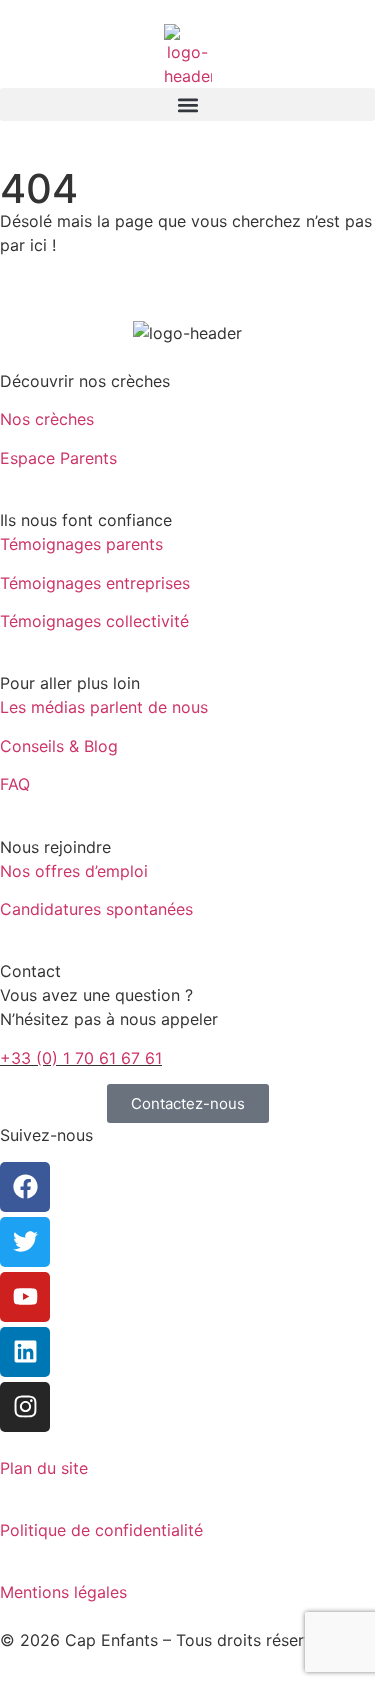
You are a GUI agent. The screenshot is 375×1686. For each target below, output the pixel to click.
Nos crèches (47, 419)
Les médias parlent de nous (104, 707)
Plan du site (44, 1468)
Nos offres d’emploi (74, 871)
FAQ (15, 784)
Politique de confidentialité (101, 1530)
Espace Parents (58, 458)
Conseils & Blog (59, 746)
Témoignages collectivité (94, 621)
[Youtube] (25, 1297)
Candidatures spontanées (96, 909)
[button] (187, 104)
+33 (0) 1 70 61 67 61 (81, 1058)
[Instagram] (25, 1407)
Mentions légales (63, 1592)
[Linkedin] (25, 1352)
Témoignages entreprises (95, 583)
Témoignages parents (81, 544)
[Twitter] (25, 1242)
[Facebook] (25, 1187)
